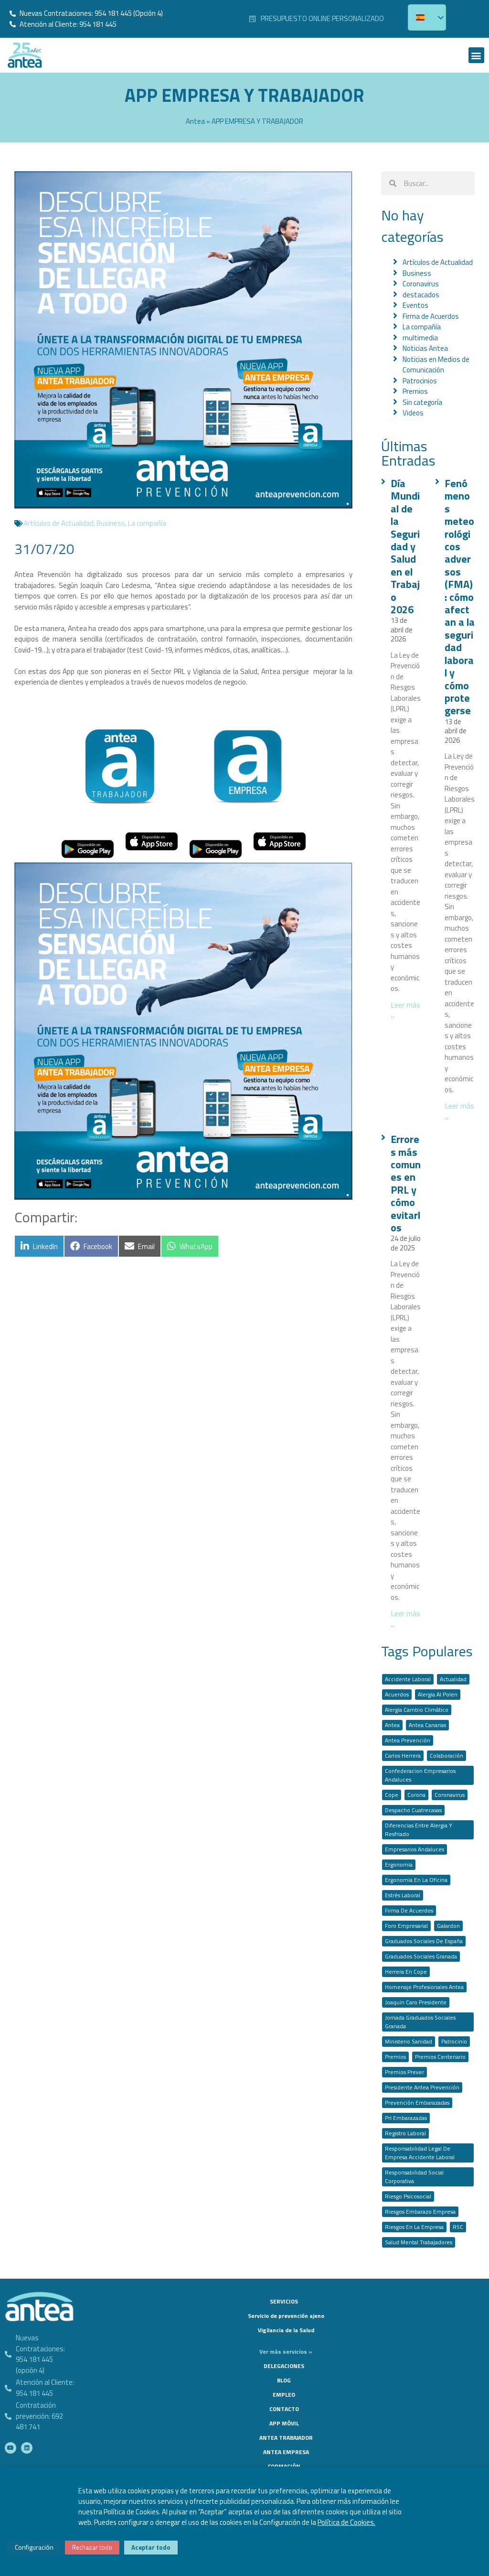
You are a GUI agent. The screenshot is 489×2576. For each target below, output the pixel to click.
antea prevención (408, 1740)
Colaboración (446, 1755)
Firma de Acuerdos (431, 316)
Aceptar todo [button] (151, 2547)
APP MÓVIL (284, 2423)
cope (392, 1795)
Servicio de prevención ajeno (286, 2316)
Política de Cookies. (346, 2522)
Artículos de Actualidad (58, 523)
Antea (195, 121)
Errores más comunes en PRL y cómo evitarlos (406, 1183)
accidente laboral (408, 1679)
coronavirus (450, 1795)
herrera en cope (406, 1972)
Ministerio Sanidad (409, 2041)
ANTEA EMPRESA (286, 2452)
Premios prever (404, 2072)
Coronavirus (421, 284)
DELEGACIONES (284, 2366)
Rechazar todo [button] (92, 2547)
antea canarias (427, 1725)
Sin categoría (422, 402)
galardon (448, 1926)
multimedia (420, 338)
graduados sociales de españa (424, 1941)
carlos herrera (403, 1755)
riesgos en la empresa (414, 2227)
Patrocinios (420, 381)
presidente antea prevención (422, 2087)
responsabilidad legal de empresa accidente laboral (420, 2153)
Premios (415, 391)
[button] (476, 55)
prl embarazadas (406, 2118)
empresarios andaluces (415, 1849)
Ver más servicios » (286, 2352)
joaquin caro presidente (416, 2002)
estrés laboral (403, 1895)
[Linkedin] (27, 2448)
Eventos (415, 305)
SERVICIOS (284, 2301)
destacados (421, 295)
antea (392, 1725)
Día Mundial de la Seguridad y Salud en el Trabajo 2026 (405, 546)
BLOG (284, 2380)
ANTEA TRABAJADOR (286, 2438)
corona (416, 1795)
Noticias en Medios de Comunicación (436, 365)
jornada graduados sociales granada (420, 2022)
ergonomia (399, 1864)
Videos (413, 413)
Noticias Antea (425, 348)
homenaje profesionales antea (424, 1987)
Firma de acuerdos (409, 1910)
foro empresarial (406, 1926)
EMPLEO (284, 2395)
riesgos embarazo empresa (420, 2212)
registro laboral (405, 2133)
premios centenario (440, 2057)
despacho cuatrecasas (413, 1810)
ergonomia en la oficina (416, 1880)
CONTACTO (284, 2409)
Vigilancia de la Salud (286, 2330)
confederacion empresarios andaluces (420, 1775)
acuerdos (397, 1694)
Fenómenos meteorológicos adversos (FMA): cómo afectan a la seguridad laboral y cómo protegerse (460, 597)
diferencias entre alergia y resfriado (419, 1830)
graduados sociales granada (421, 1956)
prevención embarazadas (417, 2103)
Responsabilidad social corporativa (414, 2177)
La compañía (147, 523)
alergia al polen (438, 1694)
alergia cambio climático (417, 1710)
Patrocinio (454, 2041)
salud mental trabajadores (419, 2242)
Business (111, 523)
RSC (458, 2227)
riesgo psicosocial (408, 2196)
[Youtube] (11, 2448)
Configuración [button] (34, 2547)
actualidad (453, 1679)
